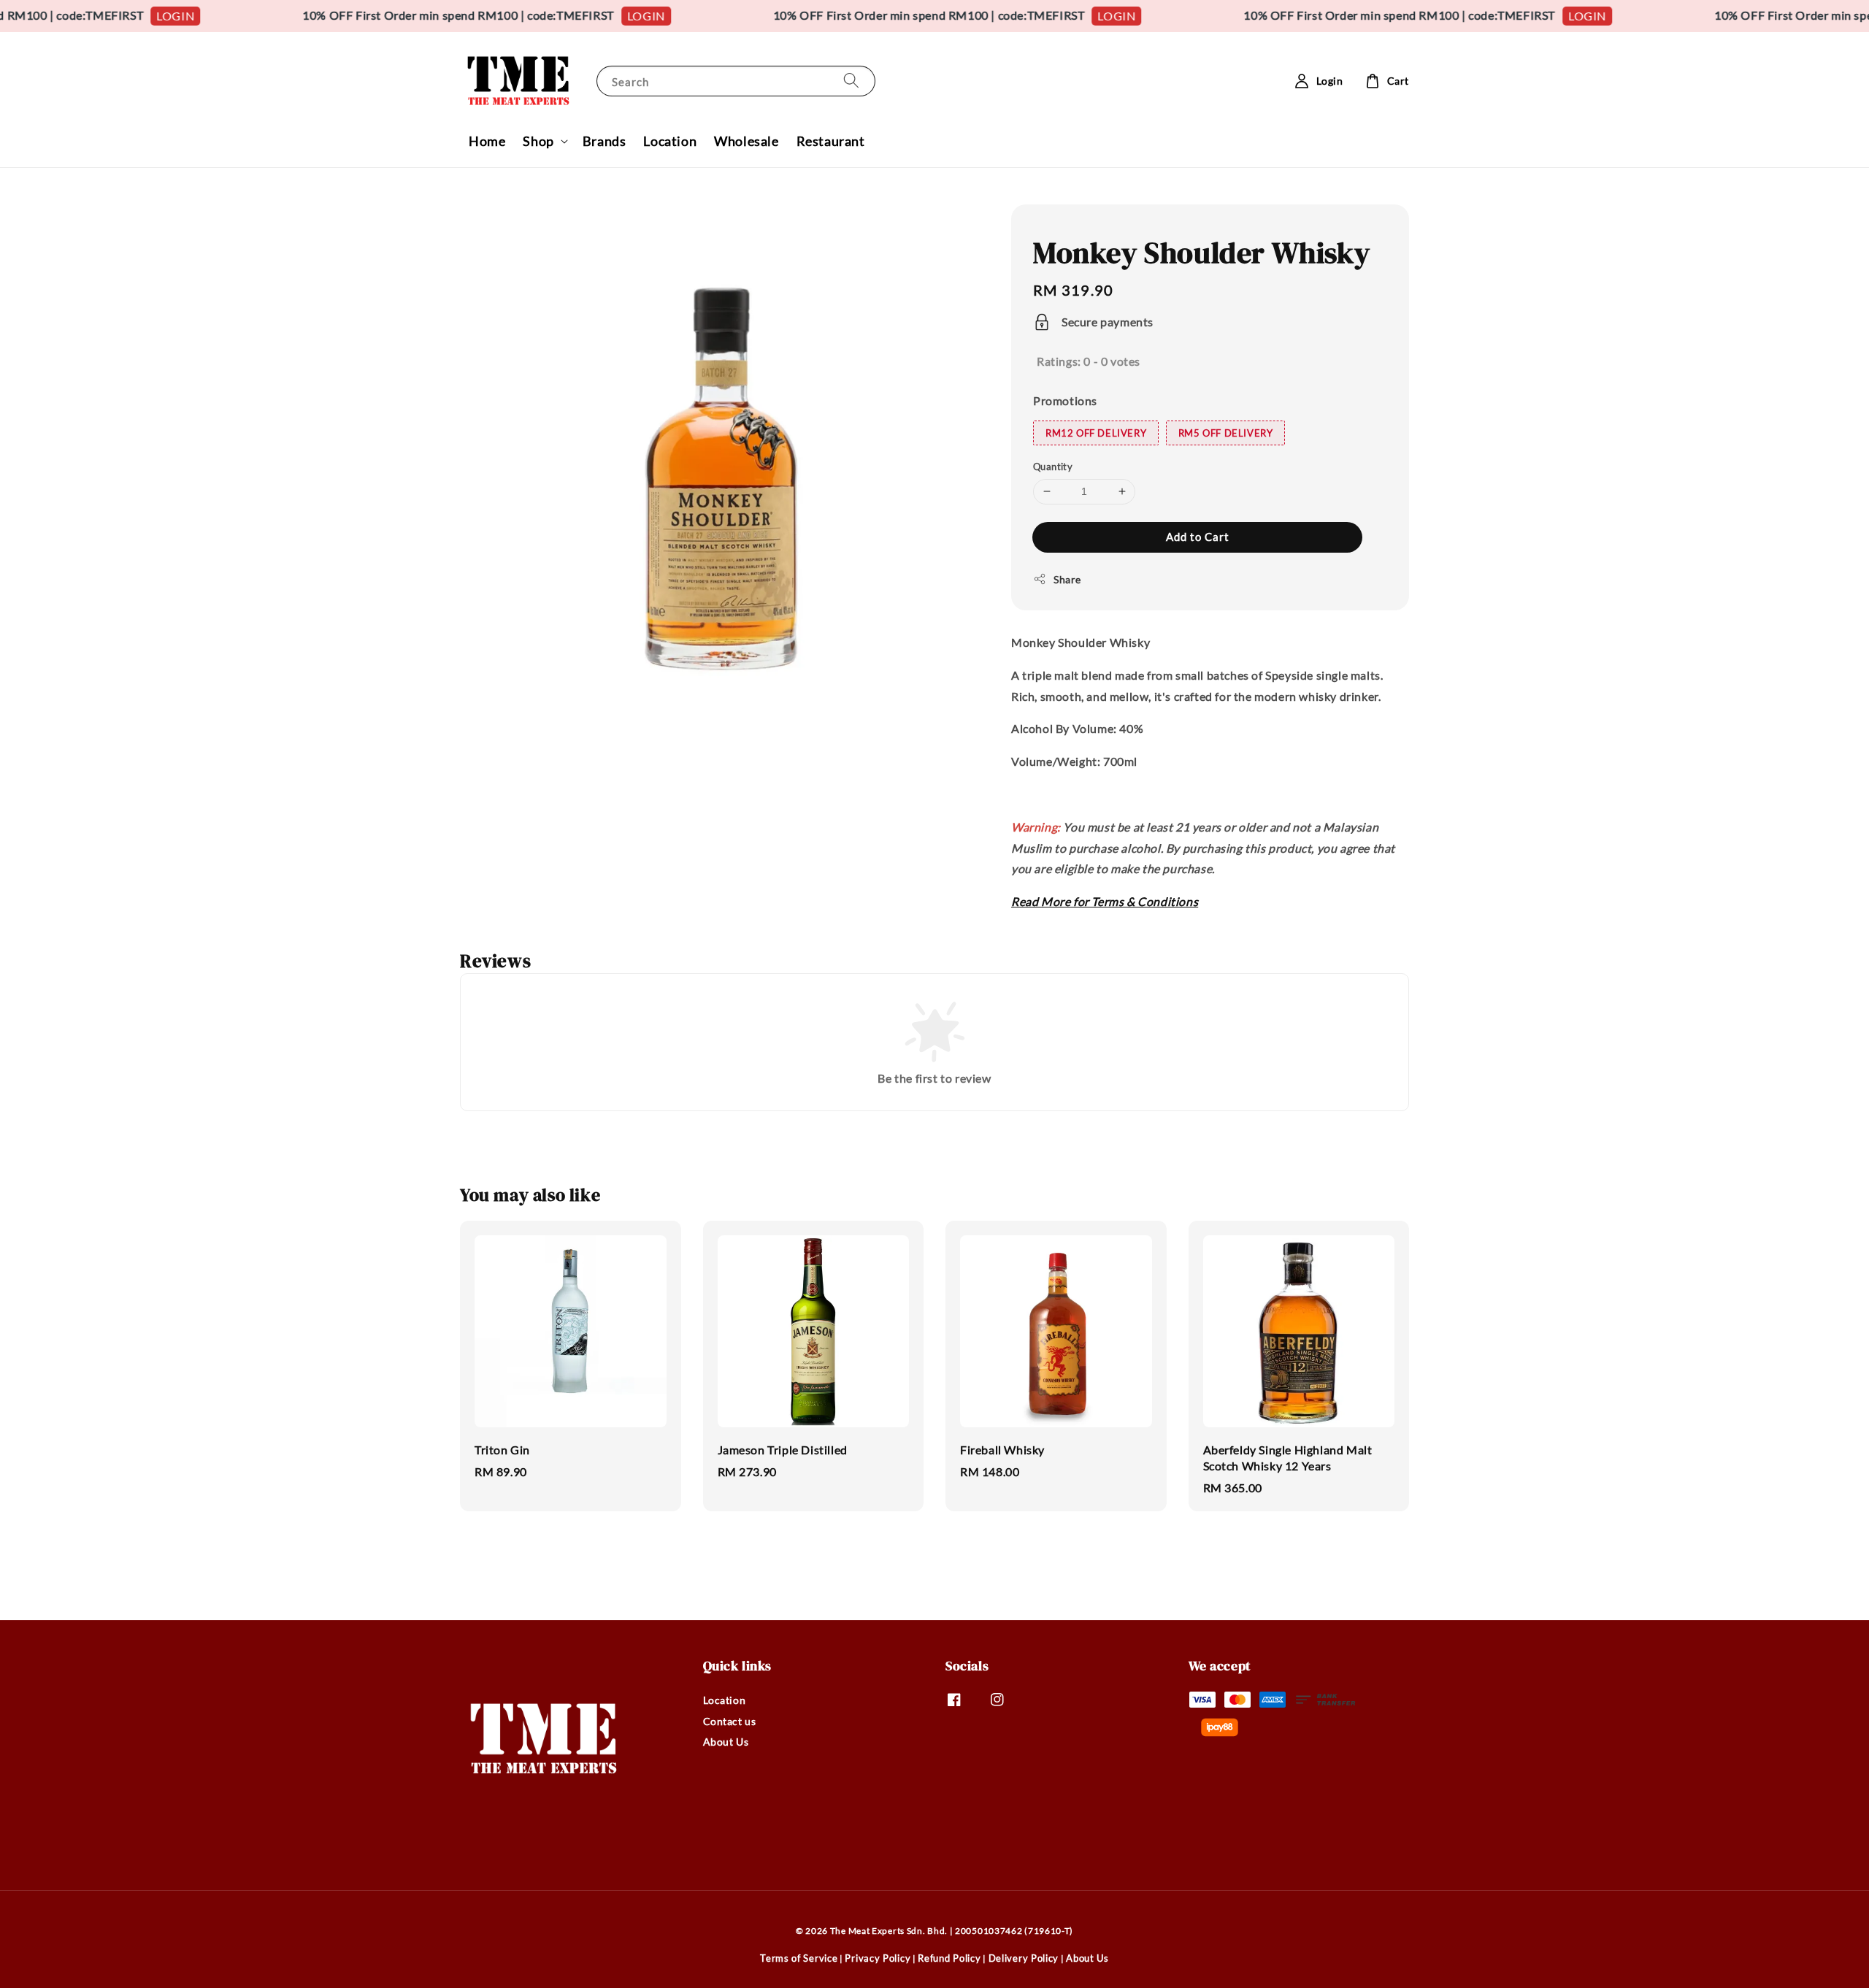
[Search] (851, 81)
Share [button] (1067, 579)
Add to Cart (1198, 537)
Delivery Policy (1024, 1958)
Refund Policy (949, 1958)
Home (487, 141)
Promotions (1065, 400)
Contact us (730, 1721)
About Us (726, 1742)
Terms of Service (799, 1958)
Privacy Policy (878, 1958)
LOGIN (123, 16)
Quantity (1053, 467)
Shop (538, 141)
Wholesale (746, 141)
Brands (605, 141)
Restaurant (831, 141)
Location (670, 141)
